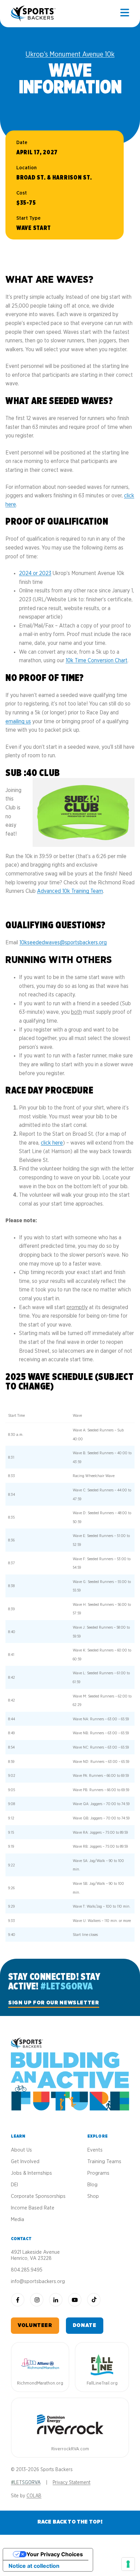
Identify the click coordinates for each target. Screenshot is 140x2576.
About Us (21, 2150)
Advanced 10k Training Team (70, 891)
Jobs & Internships (31, 2173)
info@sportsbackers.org (38, 2282)
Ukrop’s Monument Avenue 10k (70, 55)
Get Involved (25, 2162)
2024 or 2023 (35, 573)
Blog (92, 2185)
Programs (98, 2173)
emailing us (18, 721)
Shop (93, 2196)
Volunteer (35, 2325)
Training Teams (104, 2162)
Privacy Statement (72, 2483)
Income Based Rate (33, 2208)
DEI (14, 2185)
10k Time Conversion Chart (97, 661)
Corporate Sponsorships (38, 2196)
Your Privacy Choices (55, 2554)
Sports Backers (34, 14)
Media (17, 2220)
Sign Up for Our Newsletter (54, 2003)
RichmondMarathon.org (40, 2383)
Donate (85, 2325)
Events (95, 2150)
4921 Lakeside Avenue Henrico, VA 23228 (35, 2255)
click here (52, 1143)
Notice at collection (34, 2566)
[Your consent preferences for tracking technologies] (128, 2564)
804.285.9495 (27, 2270)
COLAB (34, 2496)
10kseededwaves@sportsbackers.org (63, 943)
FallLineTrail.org (102, 2383)
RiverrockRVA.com (70, 2449)
